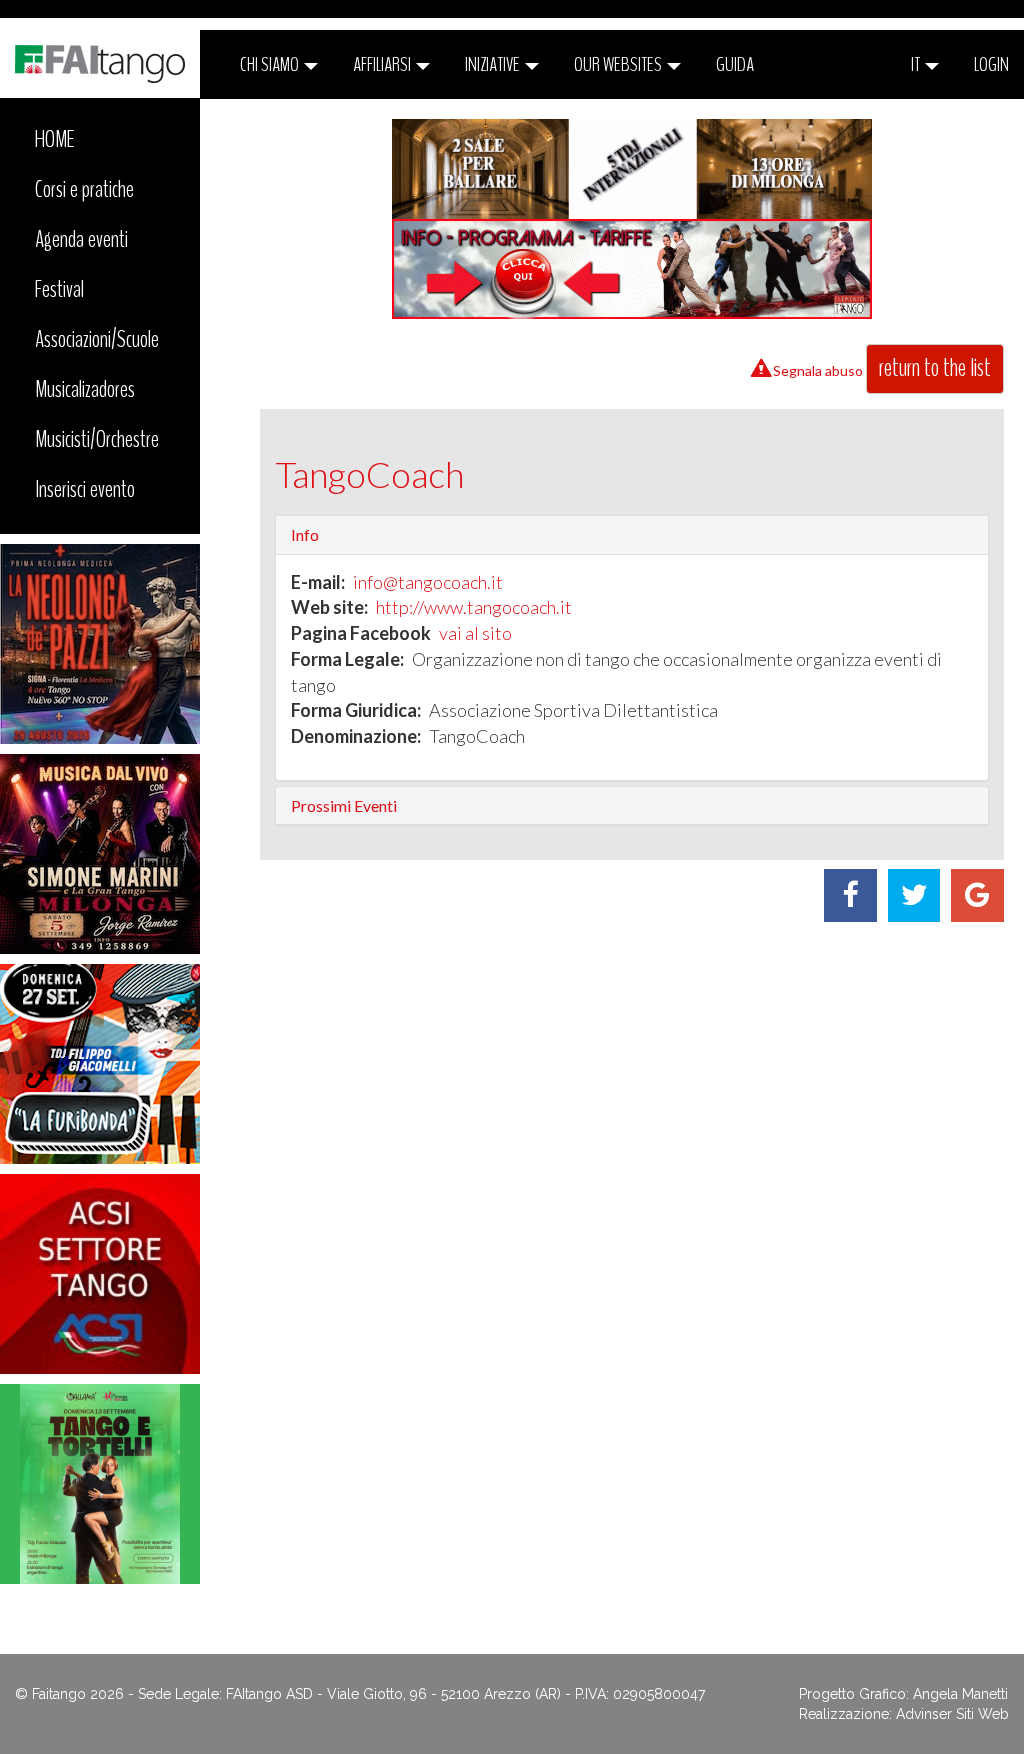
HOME (55, 139)
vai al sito (475, 633)
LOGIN (991, 64)
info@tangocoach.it (428, 582)
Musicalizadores (85, 389)
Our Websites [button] (619, 64)
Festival (59, 289)
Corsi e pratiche (84, 189)
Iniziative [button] (494, 64)
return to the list (935, 368)
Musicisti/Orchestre (97, 439)
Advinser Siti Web (952, 1714)
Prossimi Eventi (344, 805)
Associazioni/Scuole (97, 339)
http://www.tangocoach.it (474, 607)
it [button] (917, 64)
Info (305, 534)
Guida (735, 64)
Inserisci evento (85, 489)
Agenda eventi (81, 239)
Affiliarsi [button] (383, 64)
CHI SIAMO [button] (271, 64)
